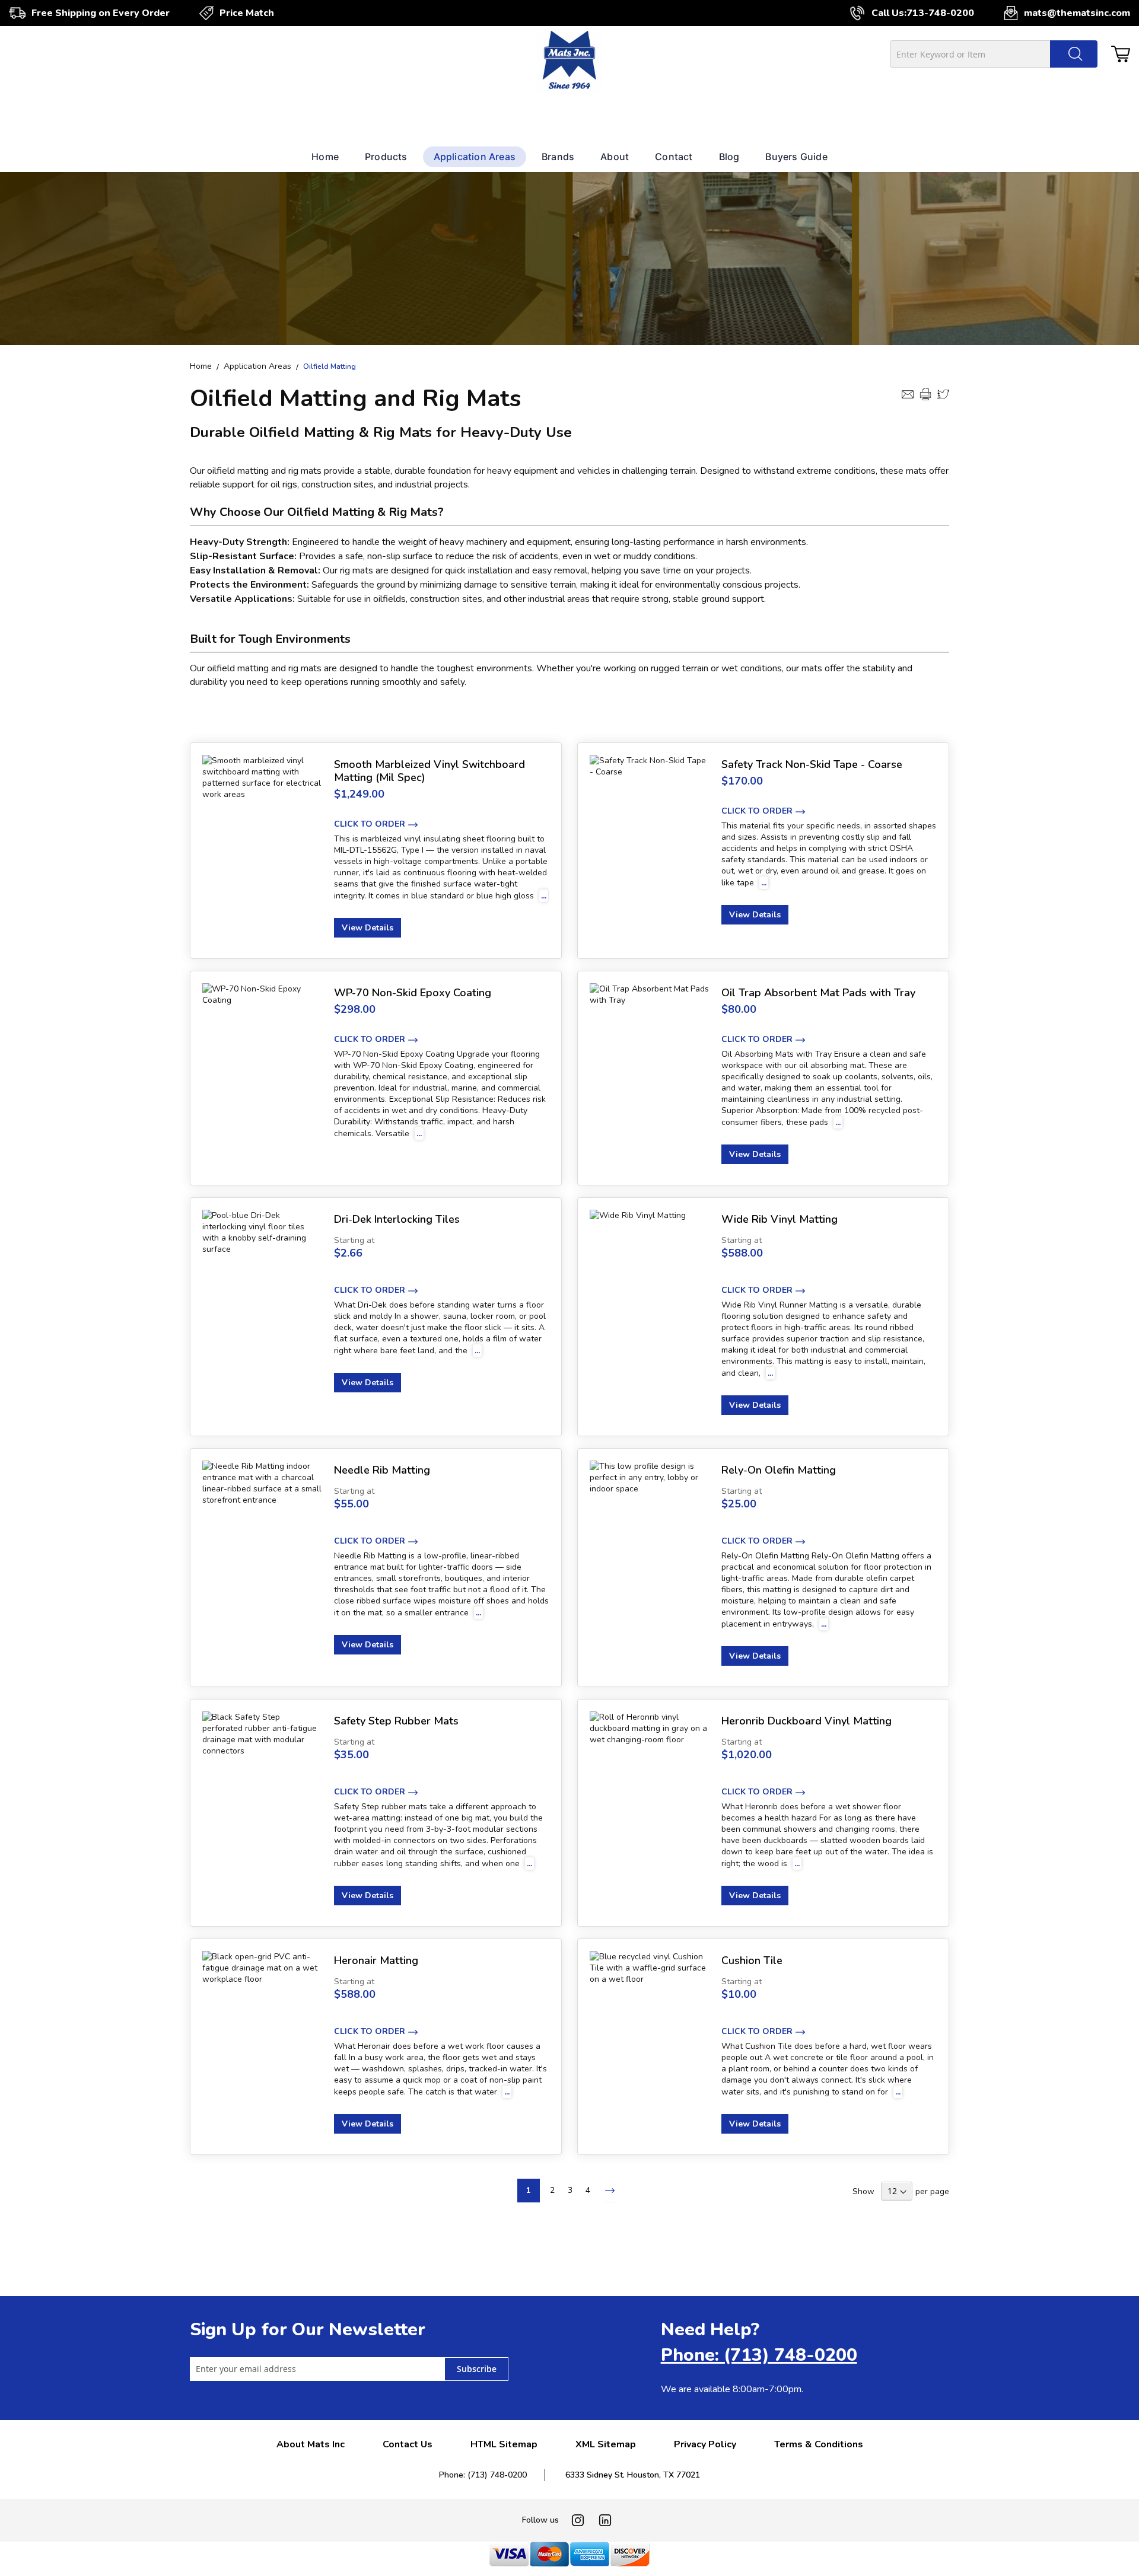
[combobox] (994, 54)
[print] (925, 394)
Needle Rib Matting (382, 1470)
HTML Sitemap (504, 2444)
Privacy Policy (705, 2444)
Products (386, 157)
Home (325, 157)
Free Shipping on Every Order (101, 13)
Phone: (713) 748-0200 (759, 2355)
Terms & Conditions (819, 2444)
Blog (729, 157)
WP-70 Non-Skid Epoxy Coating (413, 993)
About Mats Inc (311, 2444)
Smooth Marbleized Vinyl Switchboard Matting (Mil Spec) (429, 771)
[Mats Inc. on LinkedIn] (605, 2520)
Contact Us (408, 2444)
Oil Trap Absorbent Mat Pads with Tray (818, 993)
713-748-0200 (940, 13)
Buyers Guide (796, 157)
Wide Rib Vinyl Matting (780, 1219)
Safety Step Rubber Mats (396, 1721)
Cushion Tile (752, 1960)
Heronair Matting (376, 1960)
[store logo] (569, 62)
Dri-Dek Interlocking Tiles (397, 1219)
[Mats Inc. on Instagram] (578, 2520)
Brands (558, 157)
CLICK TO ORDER (370, 824)
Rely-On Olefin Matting (779, 1470)
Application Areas (475, 157)
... (544, 896)
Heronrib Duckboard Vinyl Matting (806, 1721)
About (615, 157)
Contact (674, 157)
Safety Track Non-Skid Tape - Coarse (812, 764)
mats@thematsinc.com (1077, 13)
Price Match (247, 13)
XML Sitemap (606, 2444)
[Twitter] (943, 394)
